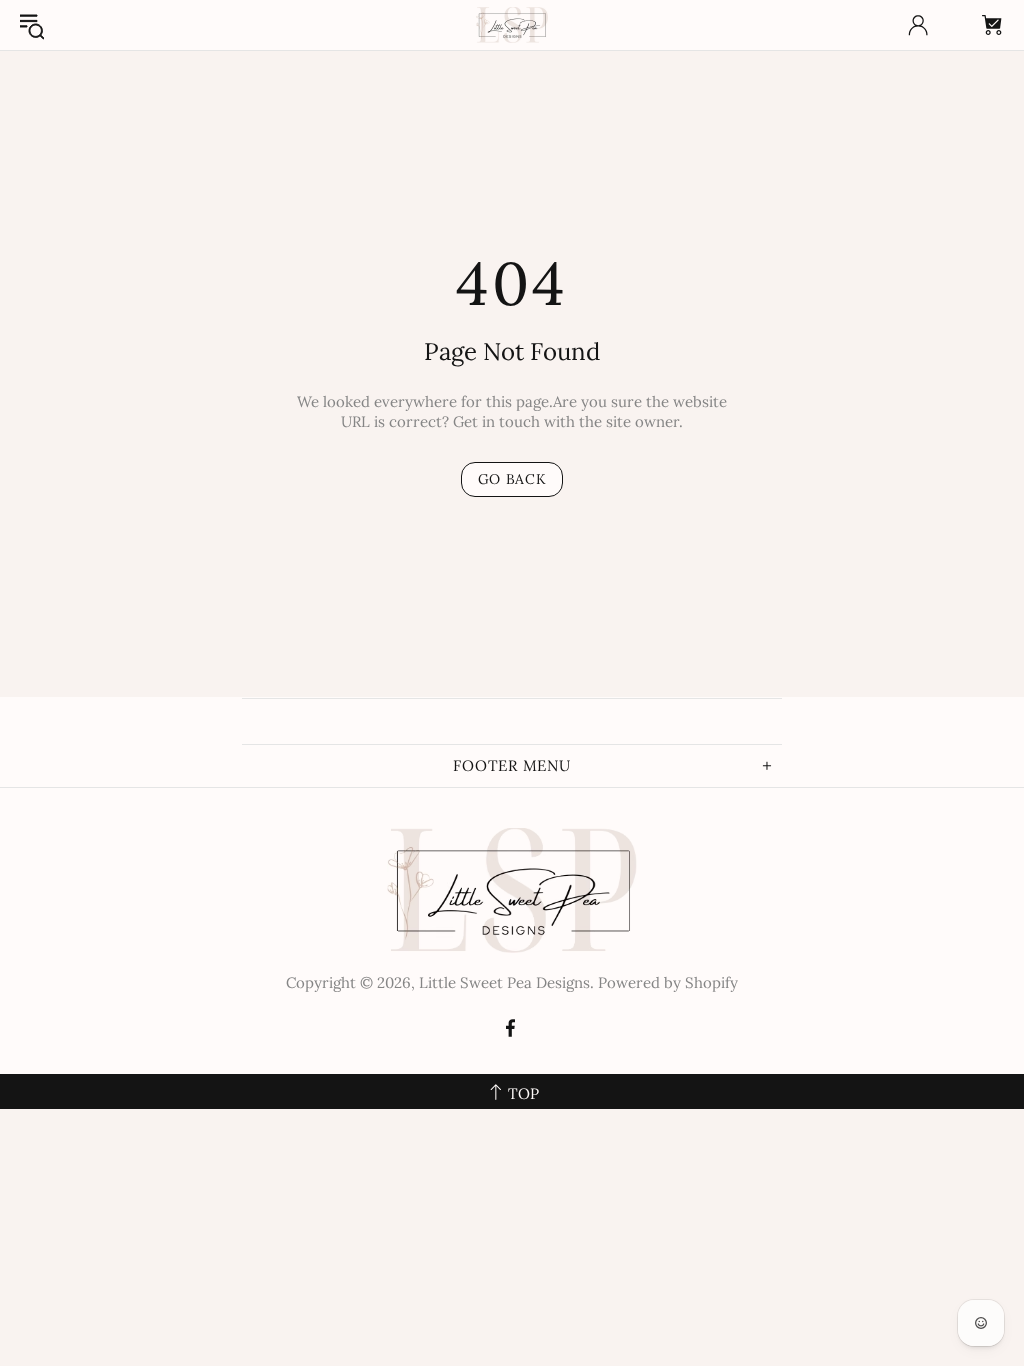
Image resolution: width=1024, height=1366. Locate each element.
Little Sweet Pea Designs (512, 25)
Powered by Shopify (668, 982)
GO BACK (512, 479)
